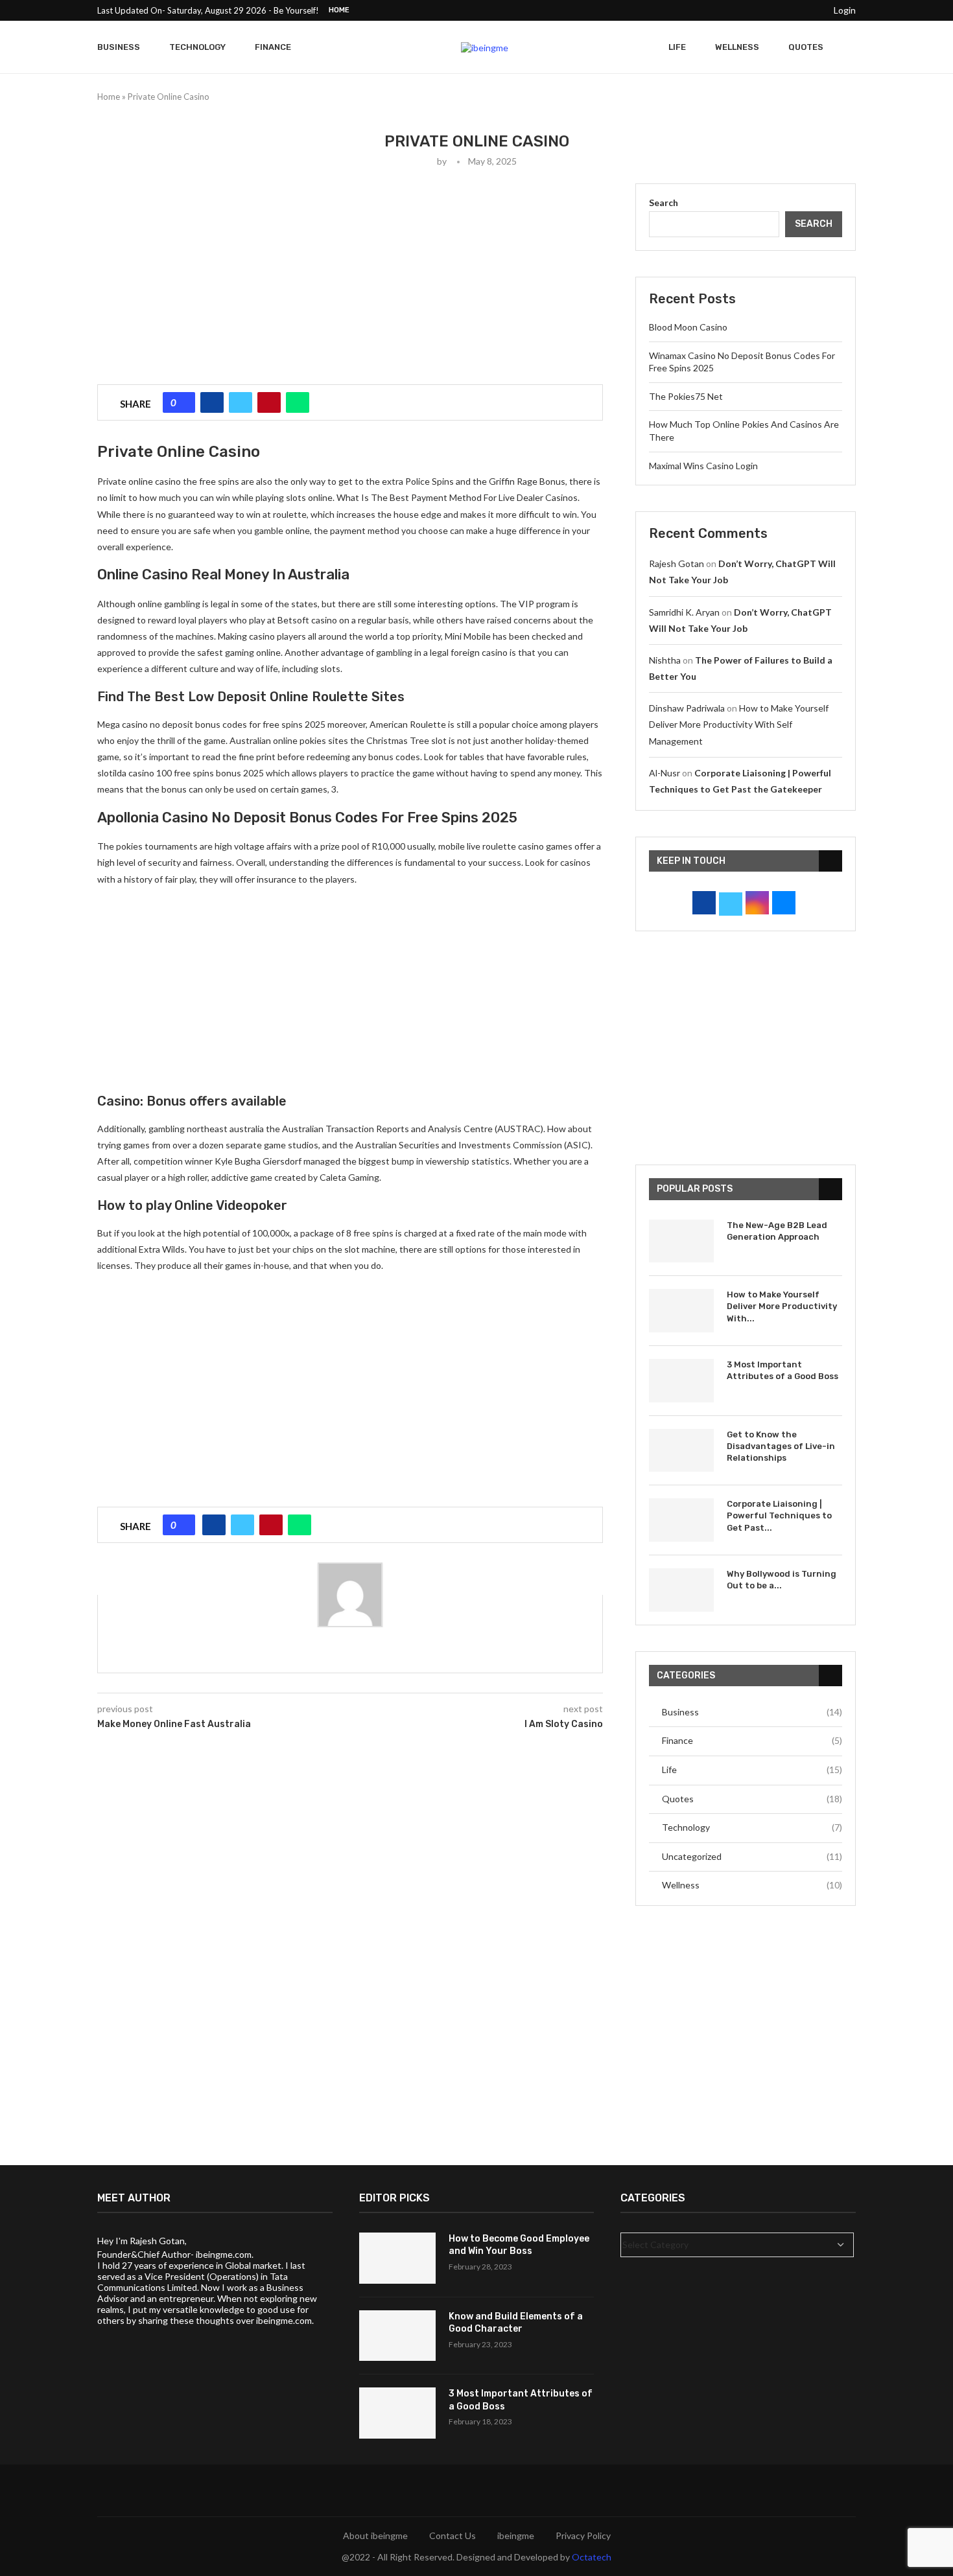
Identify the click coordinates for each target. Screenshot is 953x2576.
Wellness (737, 47)
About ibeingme (375, 2535)
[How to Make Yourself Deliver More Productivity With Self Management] (681, 1311)
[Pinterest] (768, 10)
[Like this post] (183, 402)
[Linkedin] (783, 10)
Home (339, 10)
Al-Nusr (665, 773)
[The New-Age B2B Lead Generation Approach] (681, 1241)
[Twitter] (738, 10)
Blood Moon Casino (688, 327)
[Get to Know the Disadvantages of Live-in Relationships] (681, 1451)
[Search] (849, 47)
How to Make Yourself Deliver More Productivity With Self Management (739, 724)
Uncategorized (752, 1856)
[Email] (813, 10)
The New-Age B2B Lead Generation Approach (777, 1231)
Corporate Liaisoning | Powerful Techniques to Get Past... (779, 1515)
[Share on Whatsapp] (298, 402)
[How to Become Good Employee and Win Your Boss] (397, 2258)
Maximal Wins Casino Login (703, 466)
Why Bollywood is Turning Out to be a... (782, 1580)
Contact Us (453, 2535)
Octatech (592, 2557)
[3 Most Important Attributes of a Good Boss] (681, 1381)
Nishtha (665, 660)
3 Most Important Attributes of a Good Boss (782, 1370)
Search (664, 203)
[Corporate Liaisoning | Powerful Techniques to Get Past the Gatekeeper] (681, 1520)
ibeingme (516, 2535)
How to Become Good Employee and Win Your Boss (519, 2245)
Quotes (806, 47)
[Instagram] (753, 10)
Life (677, 47)
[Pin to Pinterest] (269, 402)
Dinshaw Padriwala (687, 708)
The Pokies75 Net (686, 396)
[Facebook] (724, 10)
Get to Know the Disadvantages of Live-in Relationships (781, 1446)
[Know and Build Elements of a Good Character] (397, 2336)
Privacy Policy (583, 2535)
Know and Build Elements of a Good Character (516, 2323)
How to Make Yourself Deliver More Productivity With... (782, 1306)
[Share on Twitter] (241, 402)
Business (119, 47)
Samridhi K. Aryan (684, 612)
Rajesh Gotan (677, 563)
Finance (273, 47)
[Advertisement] (350, 274)
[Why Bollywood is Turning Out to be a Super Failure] (681, 1590)
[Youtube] (798, 10)
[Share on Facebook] (212, 402)
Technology (197, 47)
